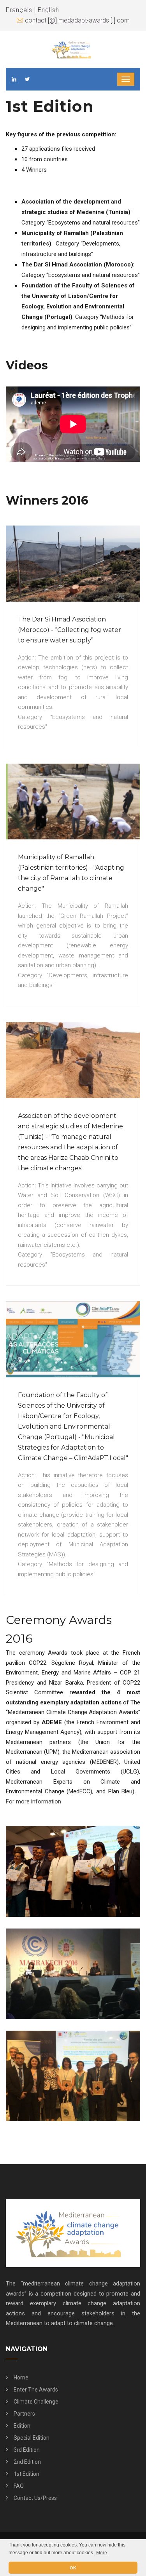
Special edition (32, 2438)
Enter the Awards (36, 2390)
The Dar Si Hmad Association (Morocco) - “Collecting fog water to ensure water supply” (69, 630)
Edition (22, 2426)
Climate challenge (36, 2402)
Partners (24, 2414)
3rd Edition (27, 2450)
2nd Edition (27, 2462)
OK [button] (73, 2568)
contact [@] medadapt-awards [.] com (77, 20)
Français (19, 10)
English (48, 10)
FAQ (19, 2486)
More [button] (102, 2553)
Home (21, 2378)
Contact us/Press (35, 2498)
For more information (33, 1801)
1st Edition (26, 2474)
